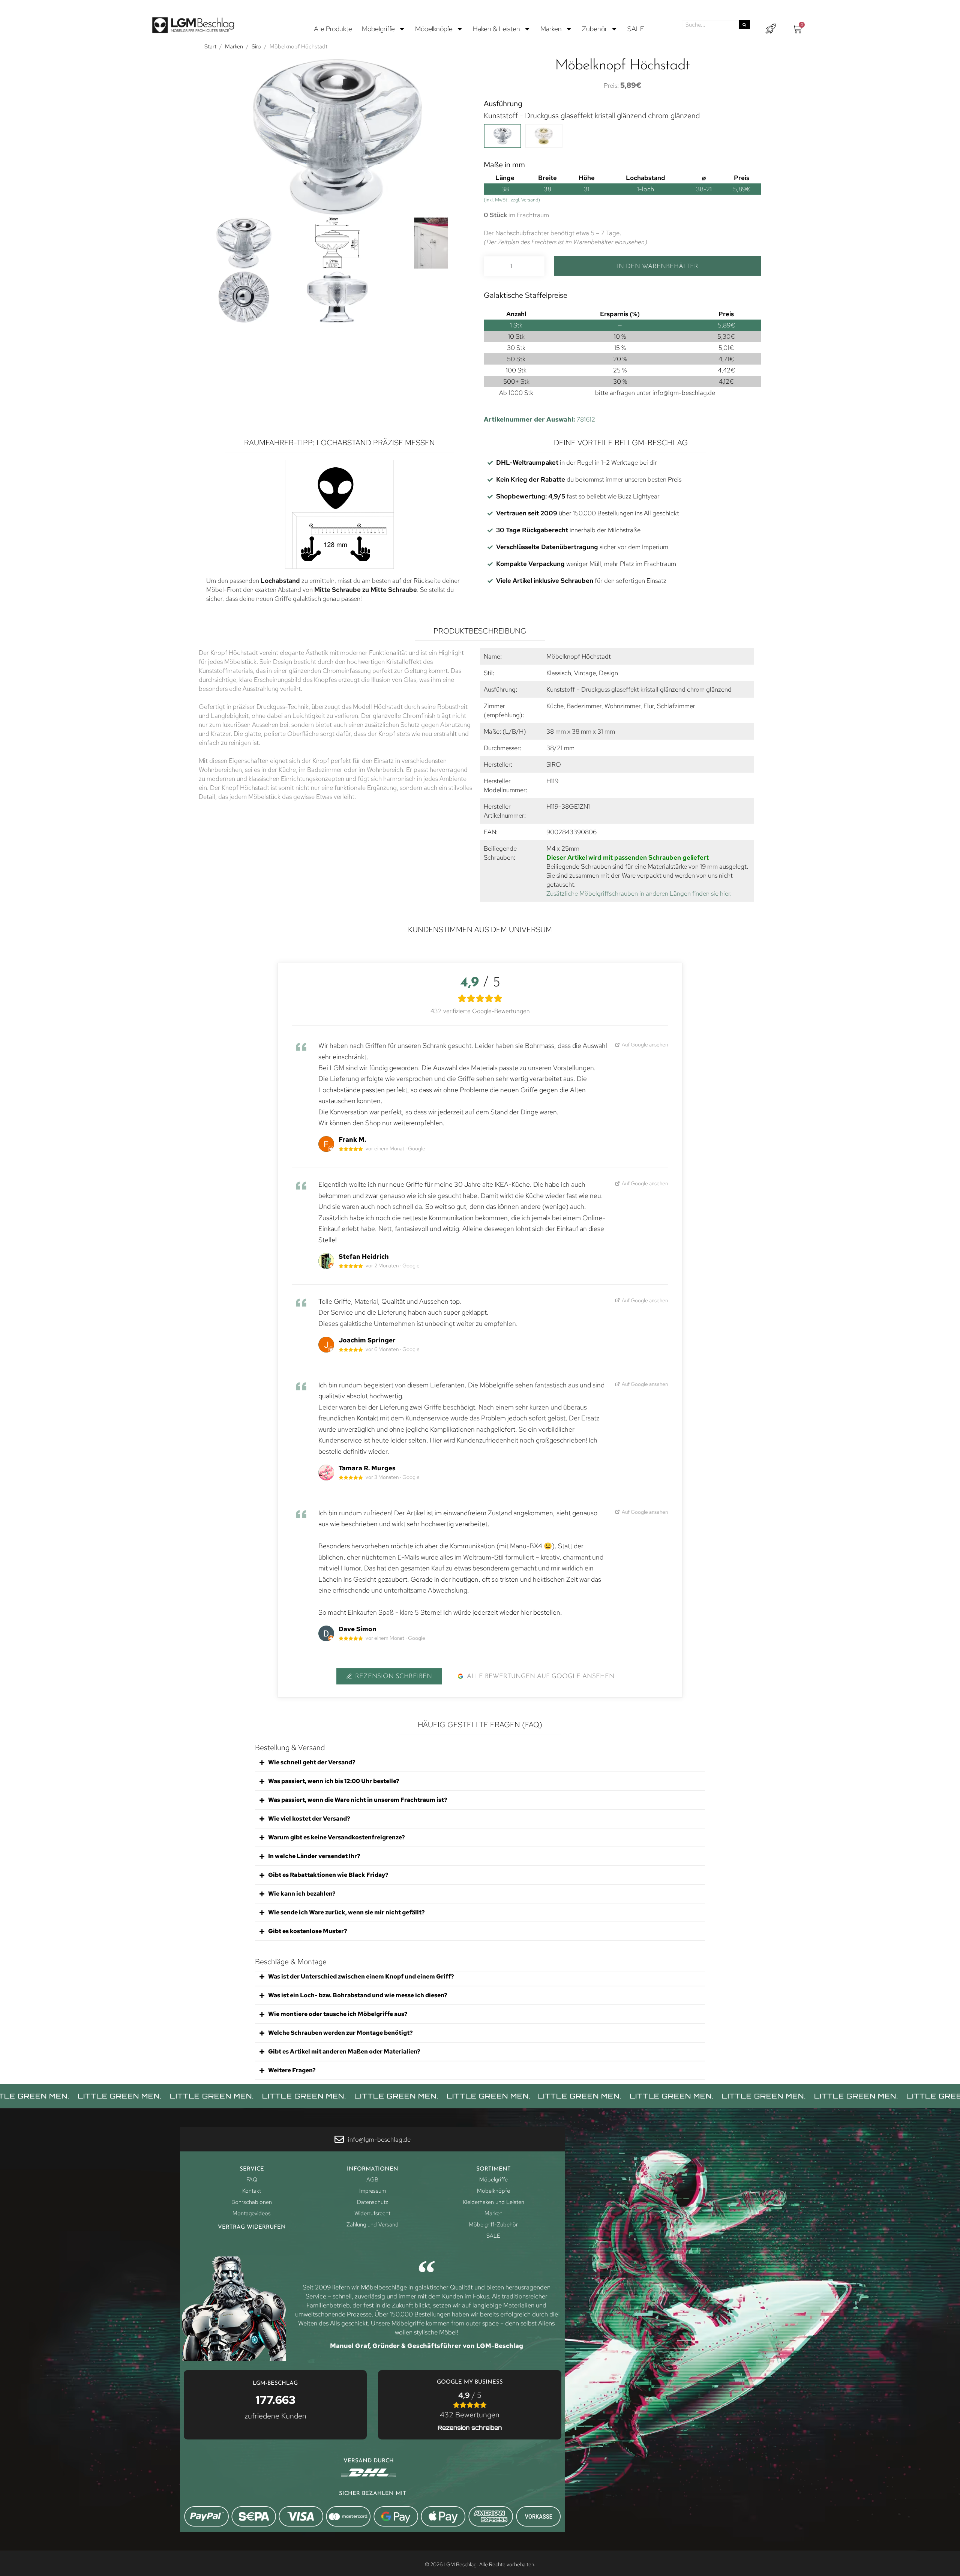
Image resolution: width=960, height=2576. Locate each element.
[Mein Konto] (771, 29)
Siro (256, 47)
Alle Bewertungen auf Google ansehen (541, 1676)
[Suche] (744, 25)
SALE (636, 29)
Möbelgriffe (378, 29)
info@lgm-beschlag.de (684, 393)
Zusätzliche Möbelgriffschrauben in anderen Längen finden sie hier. (639, 893)
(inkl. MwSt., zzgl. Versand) (512, 200)
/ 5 (470, 2405)
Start (210, 47)
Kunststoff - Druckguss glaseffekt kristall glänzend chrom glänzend (592, 116)
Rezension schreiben (394, 1676)
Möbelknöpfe (434, 29)
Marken (551, 29)
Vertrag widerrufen (252, 2227)
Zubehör (595, 29)
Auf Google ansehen (645, 1044)
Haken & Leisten (496, 29)
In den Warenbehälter (658, 266)
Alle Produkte (333, 29)
